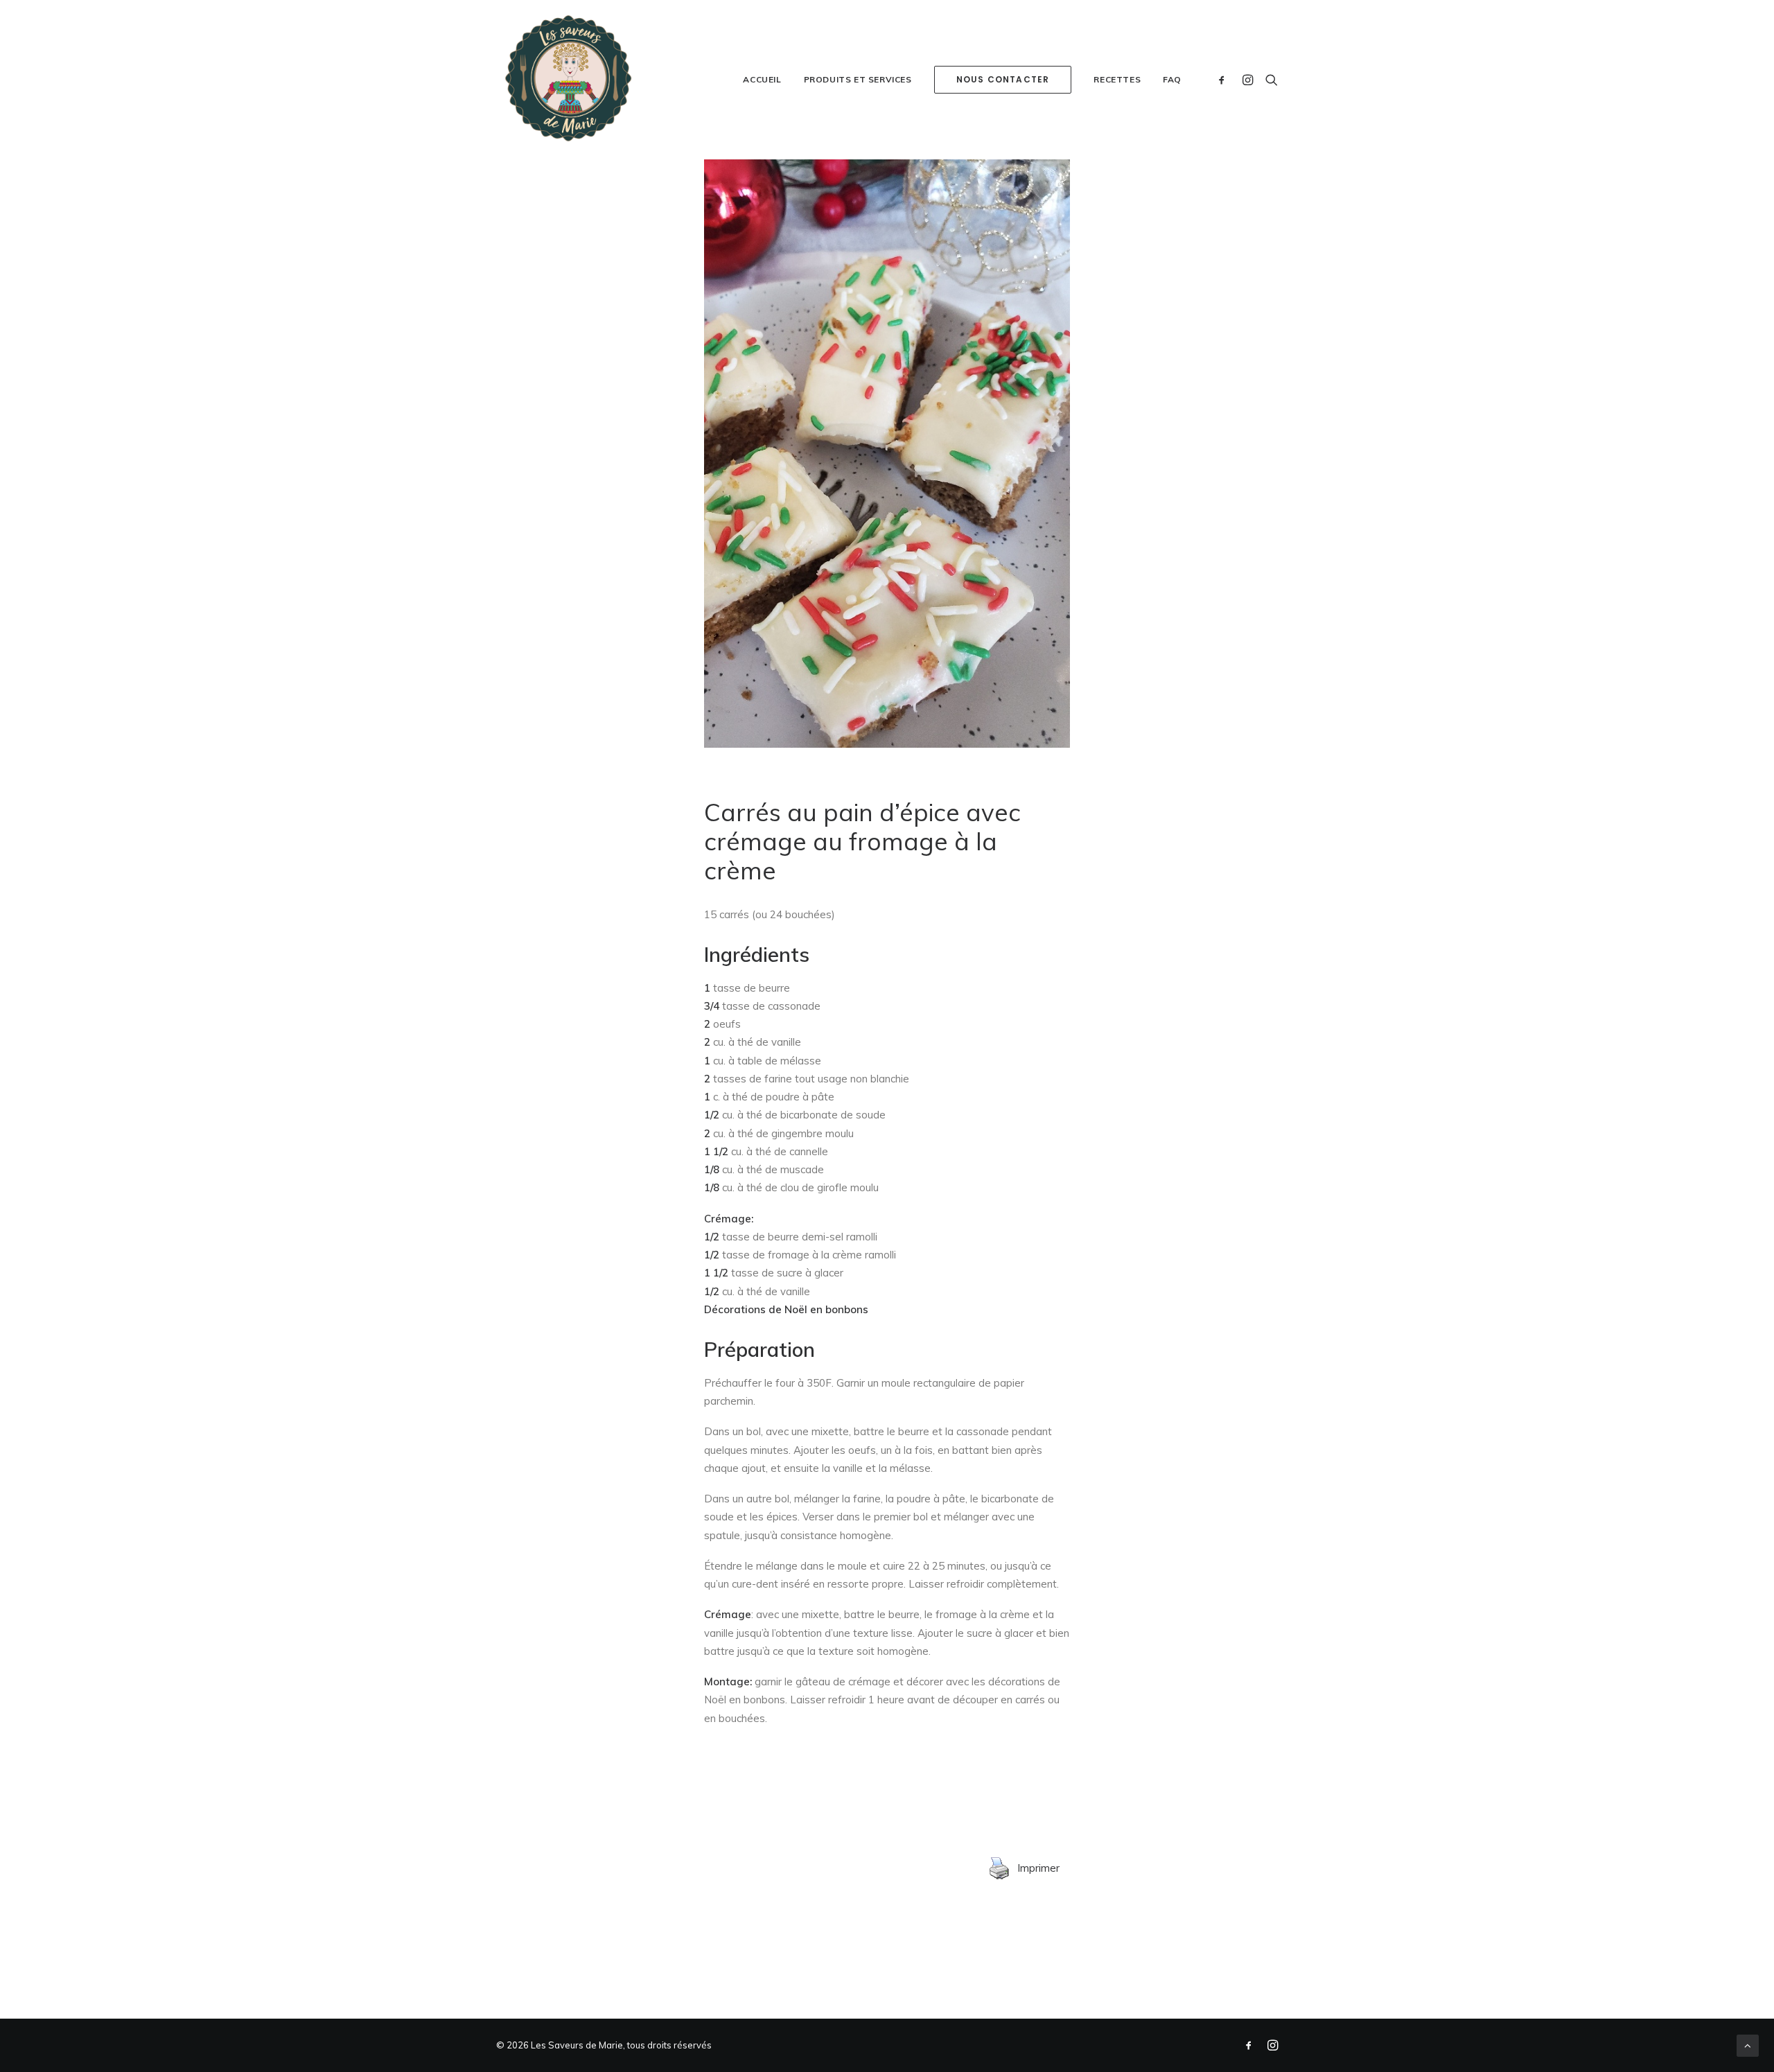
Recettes (1117, 79)
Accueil (762, 79)
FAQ (1172, 79)
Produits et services (858, 79)
